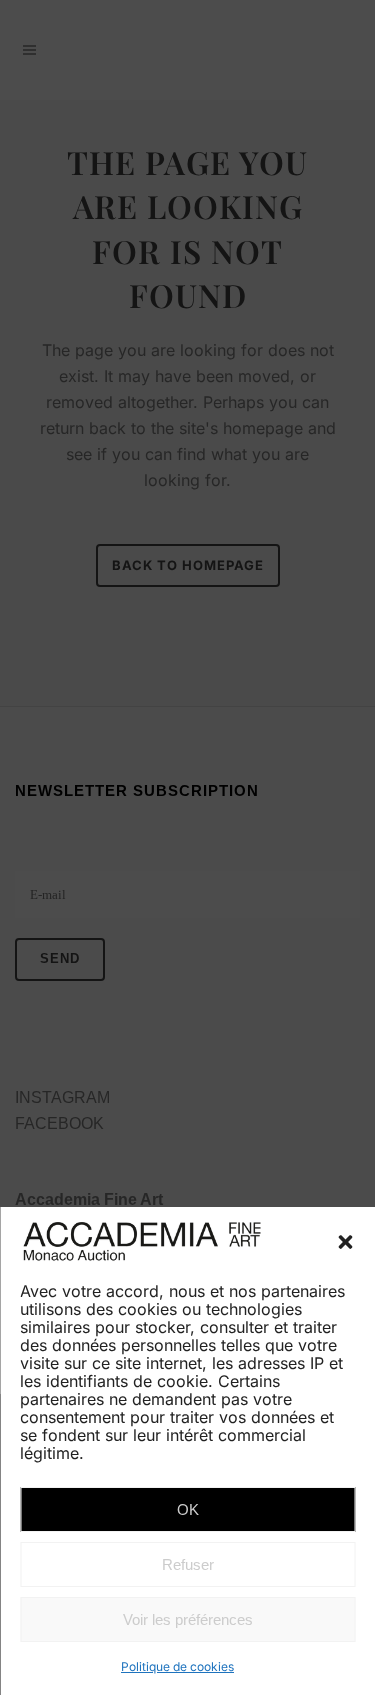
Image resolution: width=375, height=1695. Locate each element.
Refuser (188, 1564)
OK (188, 1509)
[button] (345, 1242)
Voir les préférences (188, 1619)
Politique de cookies (177, 1666)
